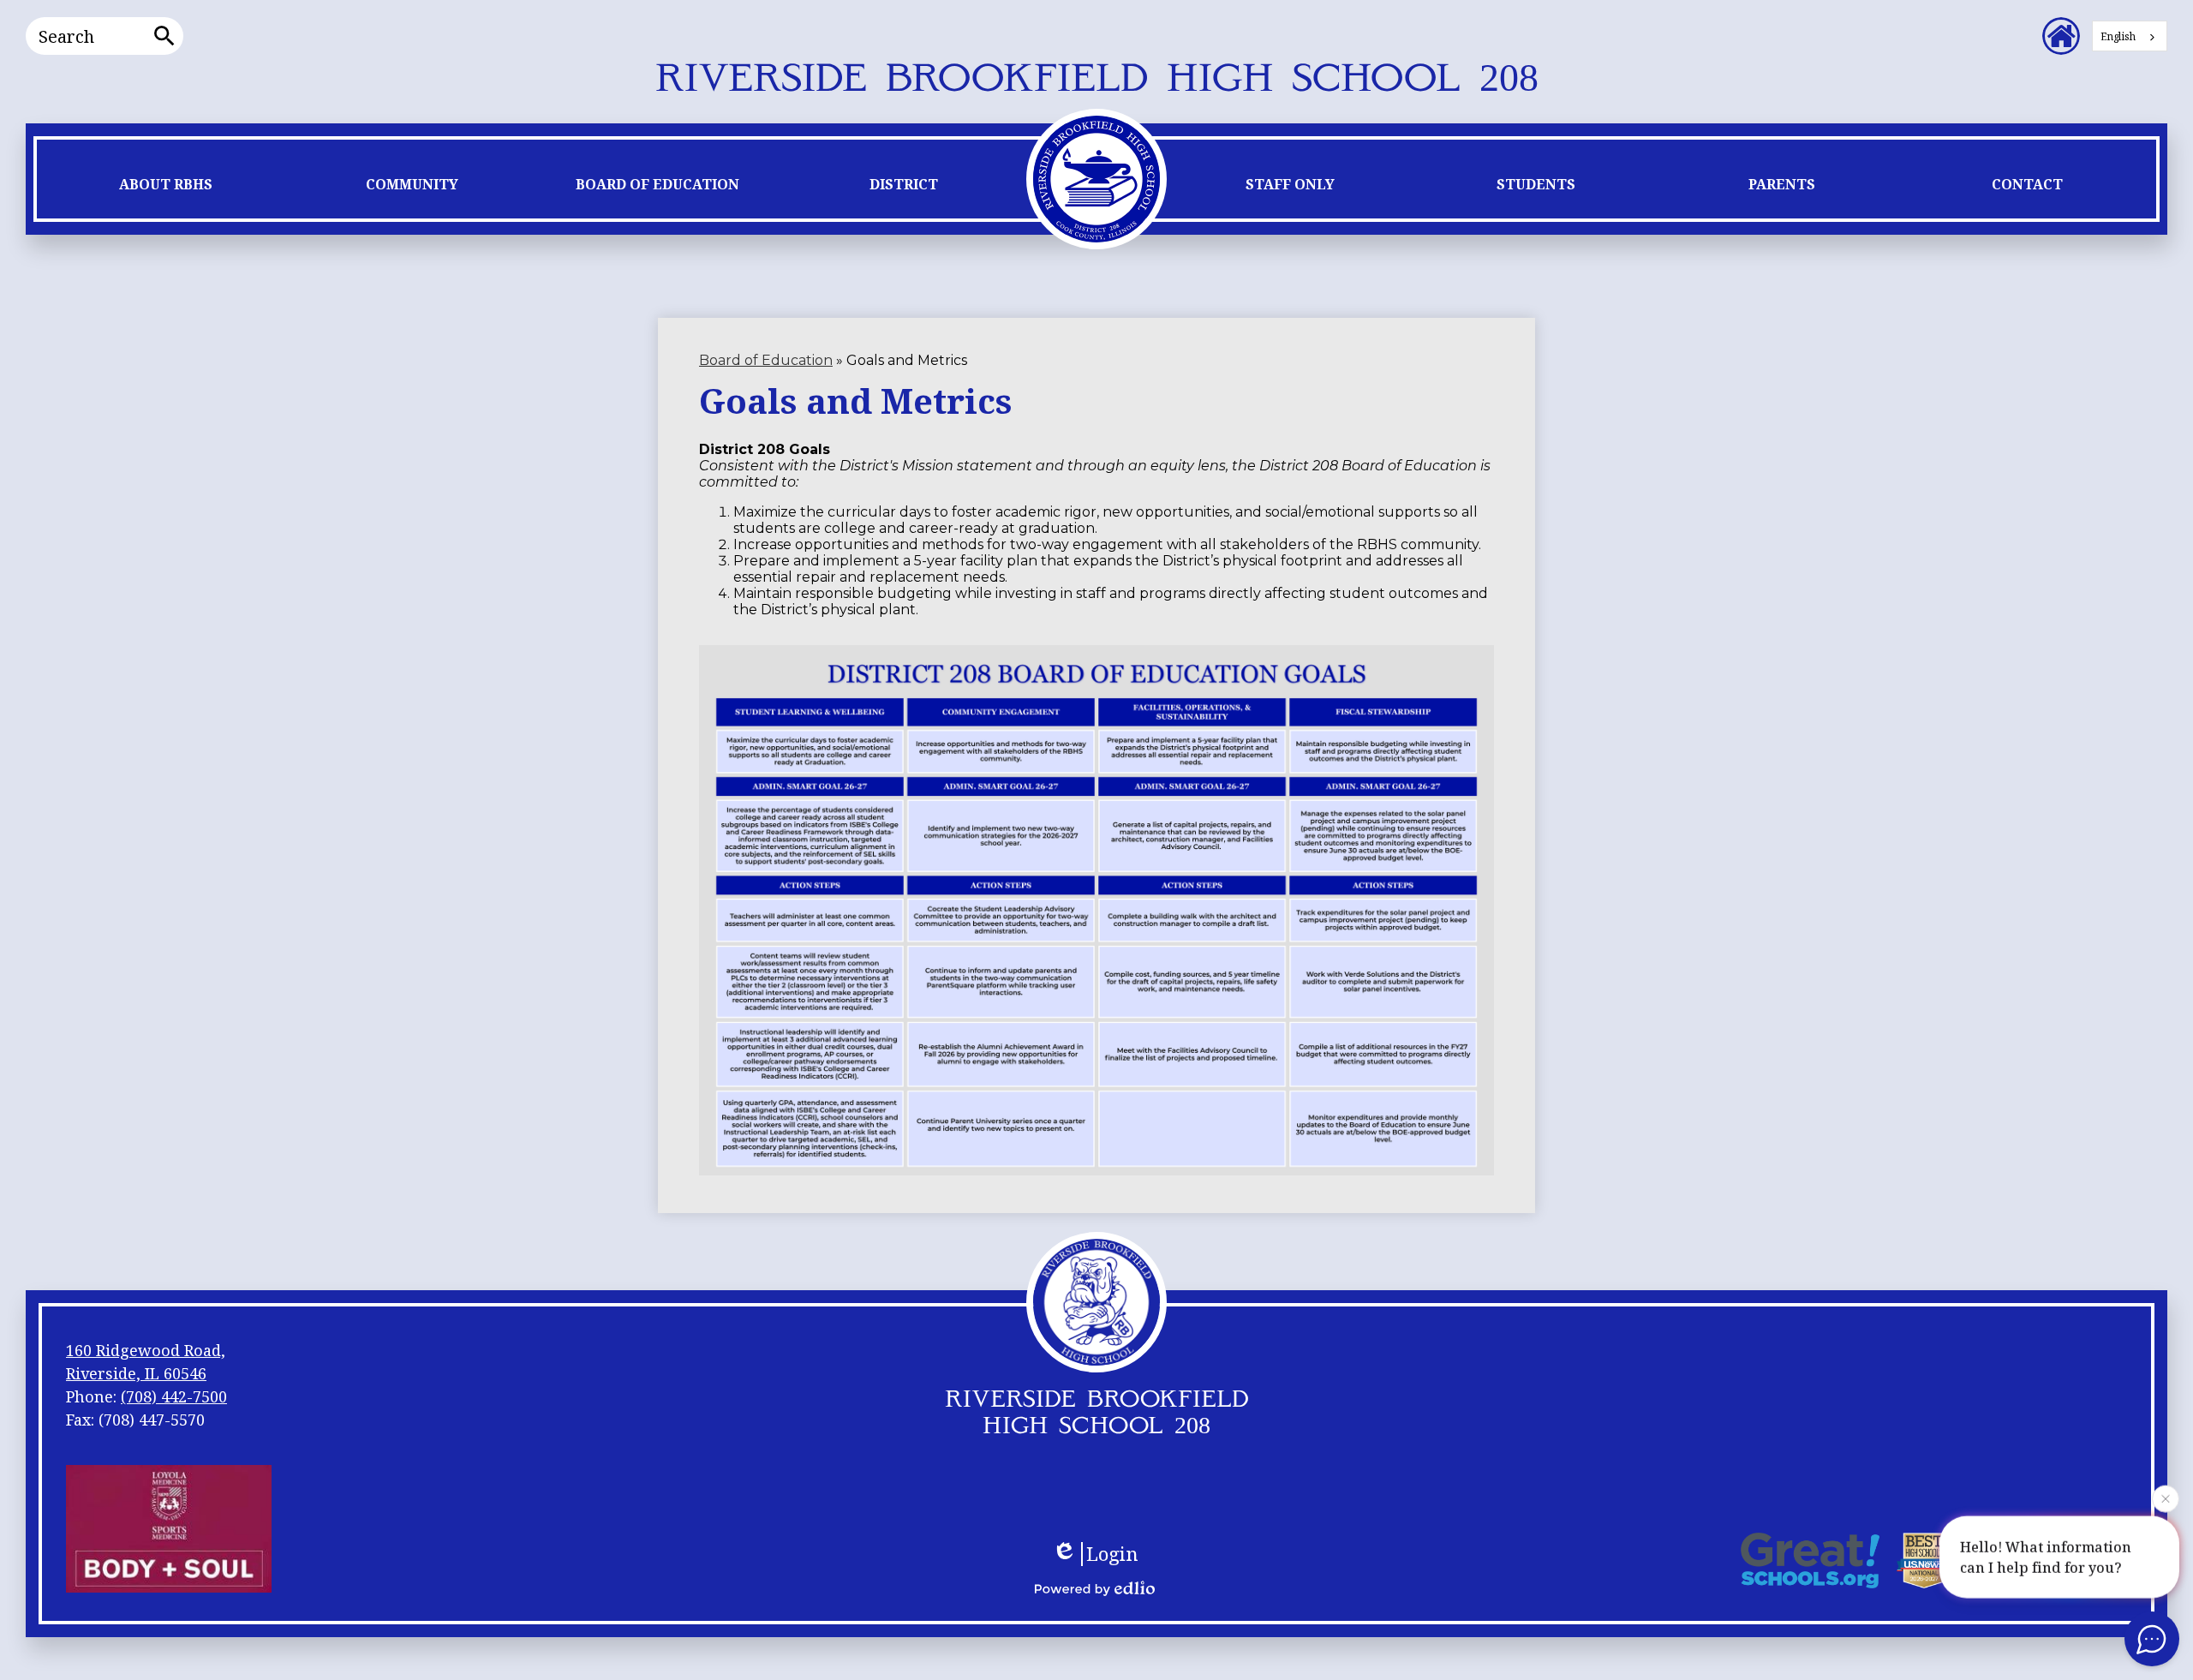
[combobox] (2130, 36)
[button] (166, 188)
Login (1112, 1554)
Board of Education (766, 360)
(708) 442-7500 (174, 1396)
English (2118, 36)
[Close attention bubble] (2166, 1501)
